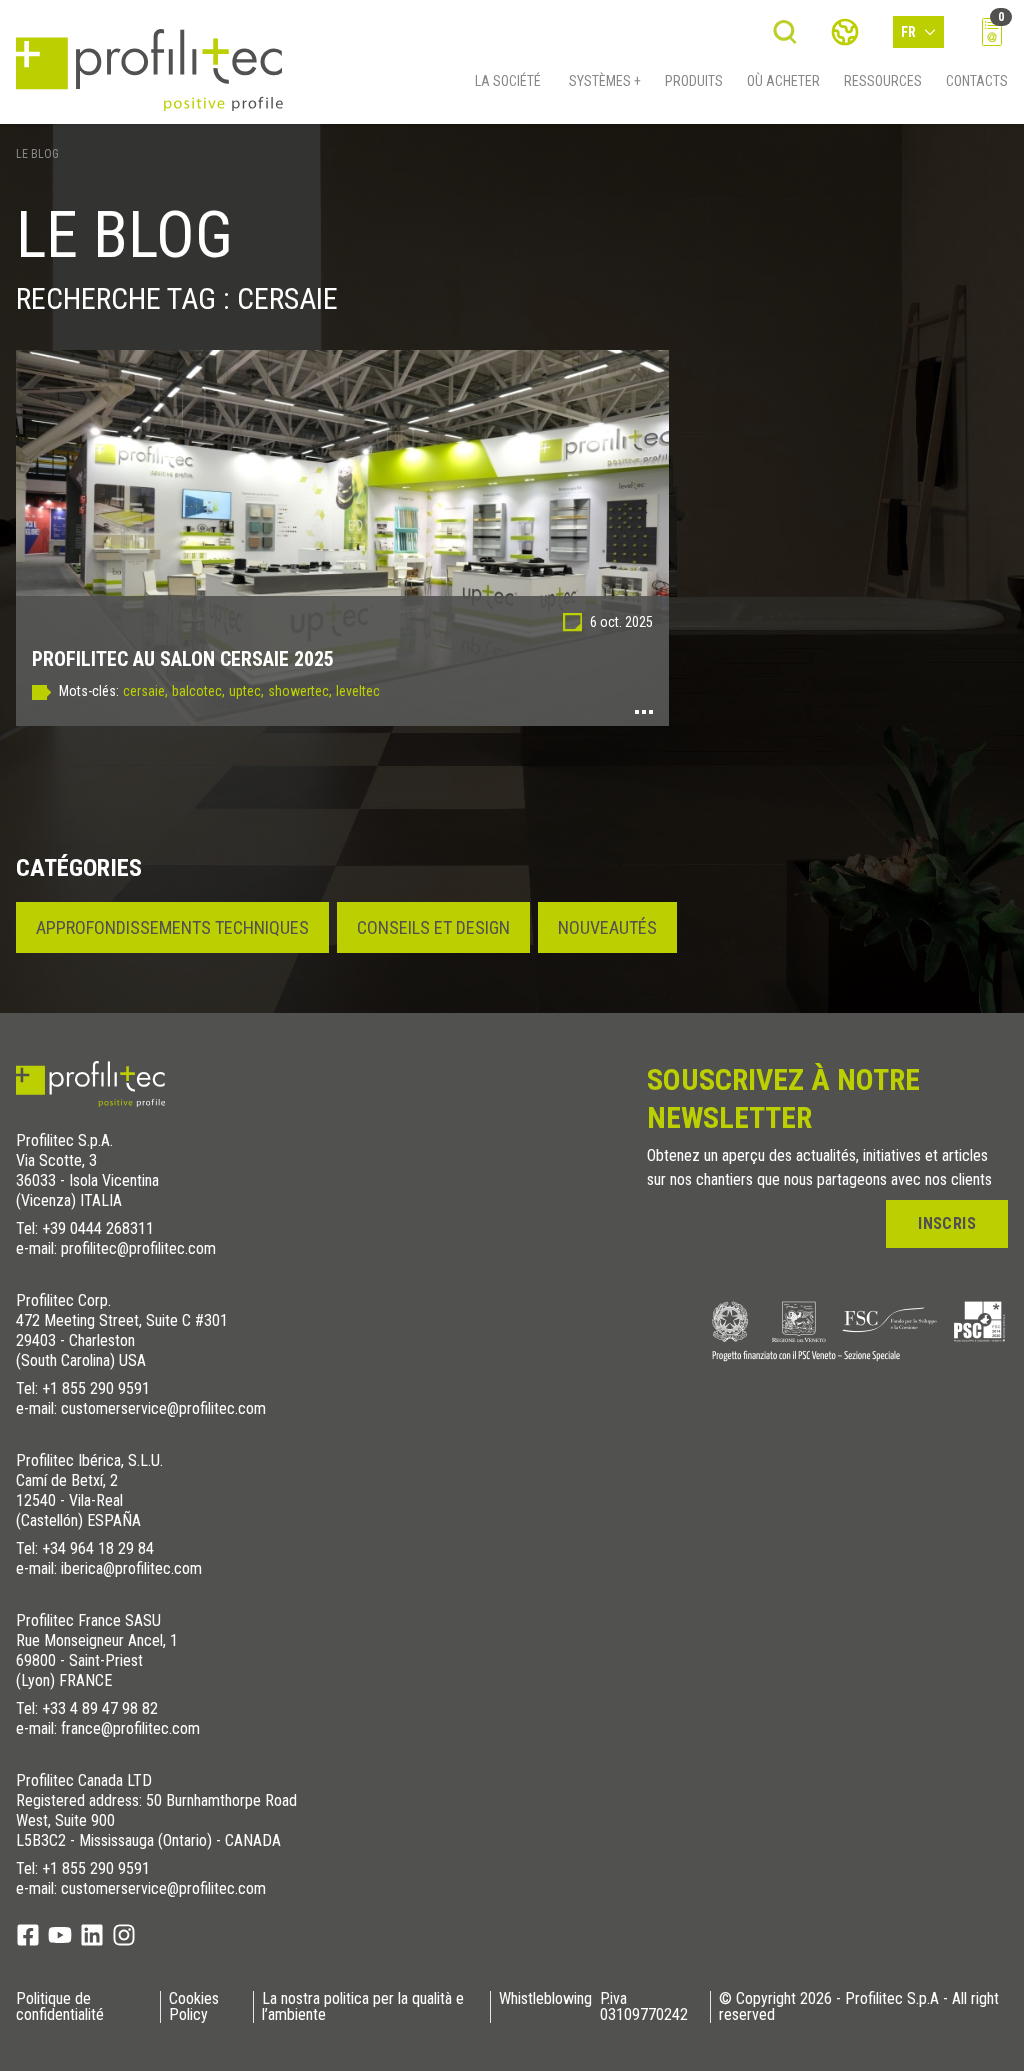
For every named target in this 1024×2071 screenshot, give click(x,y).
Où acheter (783, 81)
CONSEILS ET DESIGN (433, 927)
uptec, (246, 691)
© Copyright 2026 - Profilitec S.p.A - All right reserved (859, 2007)
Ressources (883, 81)
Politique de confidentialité (60, 2007)
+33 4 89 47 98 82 (100, 1708)
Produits (694, 81)
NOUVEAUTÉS (607, 927)
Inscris (947, 1223)
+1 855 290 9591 (96, 1388)
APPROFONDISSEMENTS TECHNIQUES (172, 927)
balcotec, (198, 691)
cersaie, (145, 691)
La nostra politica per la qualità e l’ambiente (363, 2007)
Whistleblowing (545, 1999)
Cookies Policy (194, 2007)
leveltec (358, 691)
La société (508, 81)
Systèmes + (605, 81)
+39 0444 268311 (98, 1228)
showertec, (300, 691)
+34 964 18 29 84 (98, 1548)
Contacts (977, 81)
